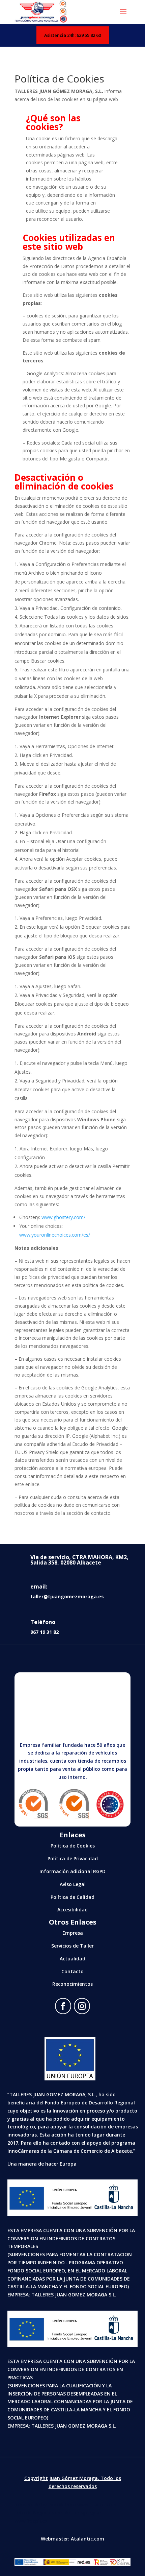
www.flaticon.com (97, 2505)
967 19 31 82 (45, 1632)
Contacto (72, 1971)
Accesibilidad (72, 1910)
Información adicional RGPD (72, 1871)
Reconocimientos (72, 1984)
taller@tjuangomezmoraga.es (67, 1596)
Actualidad (72, 1959)
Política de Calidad (72, 1897)
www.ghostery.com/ (63, 1217)
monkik (56, 2505)
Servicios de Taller (72, 1946)
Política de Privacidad (73, 1858)
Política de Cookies (73, 1846)
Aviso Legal (73, 1884)
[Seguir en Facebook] (63, 2006)
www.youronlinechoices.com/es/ (55, 1235)
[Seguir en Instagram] (82, 2006)
